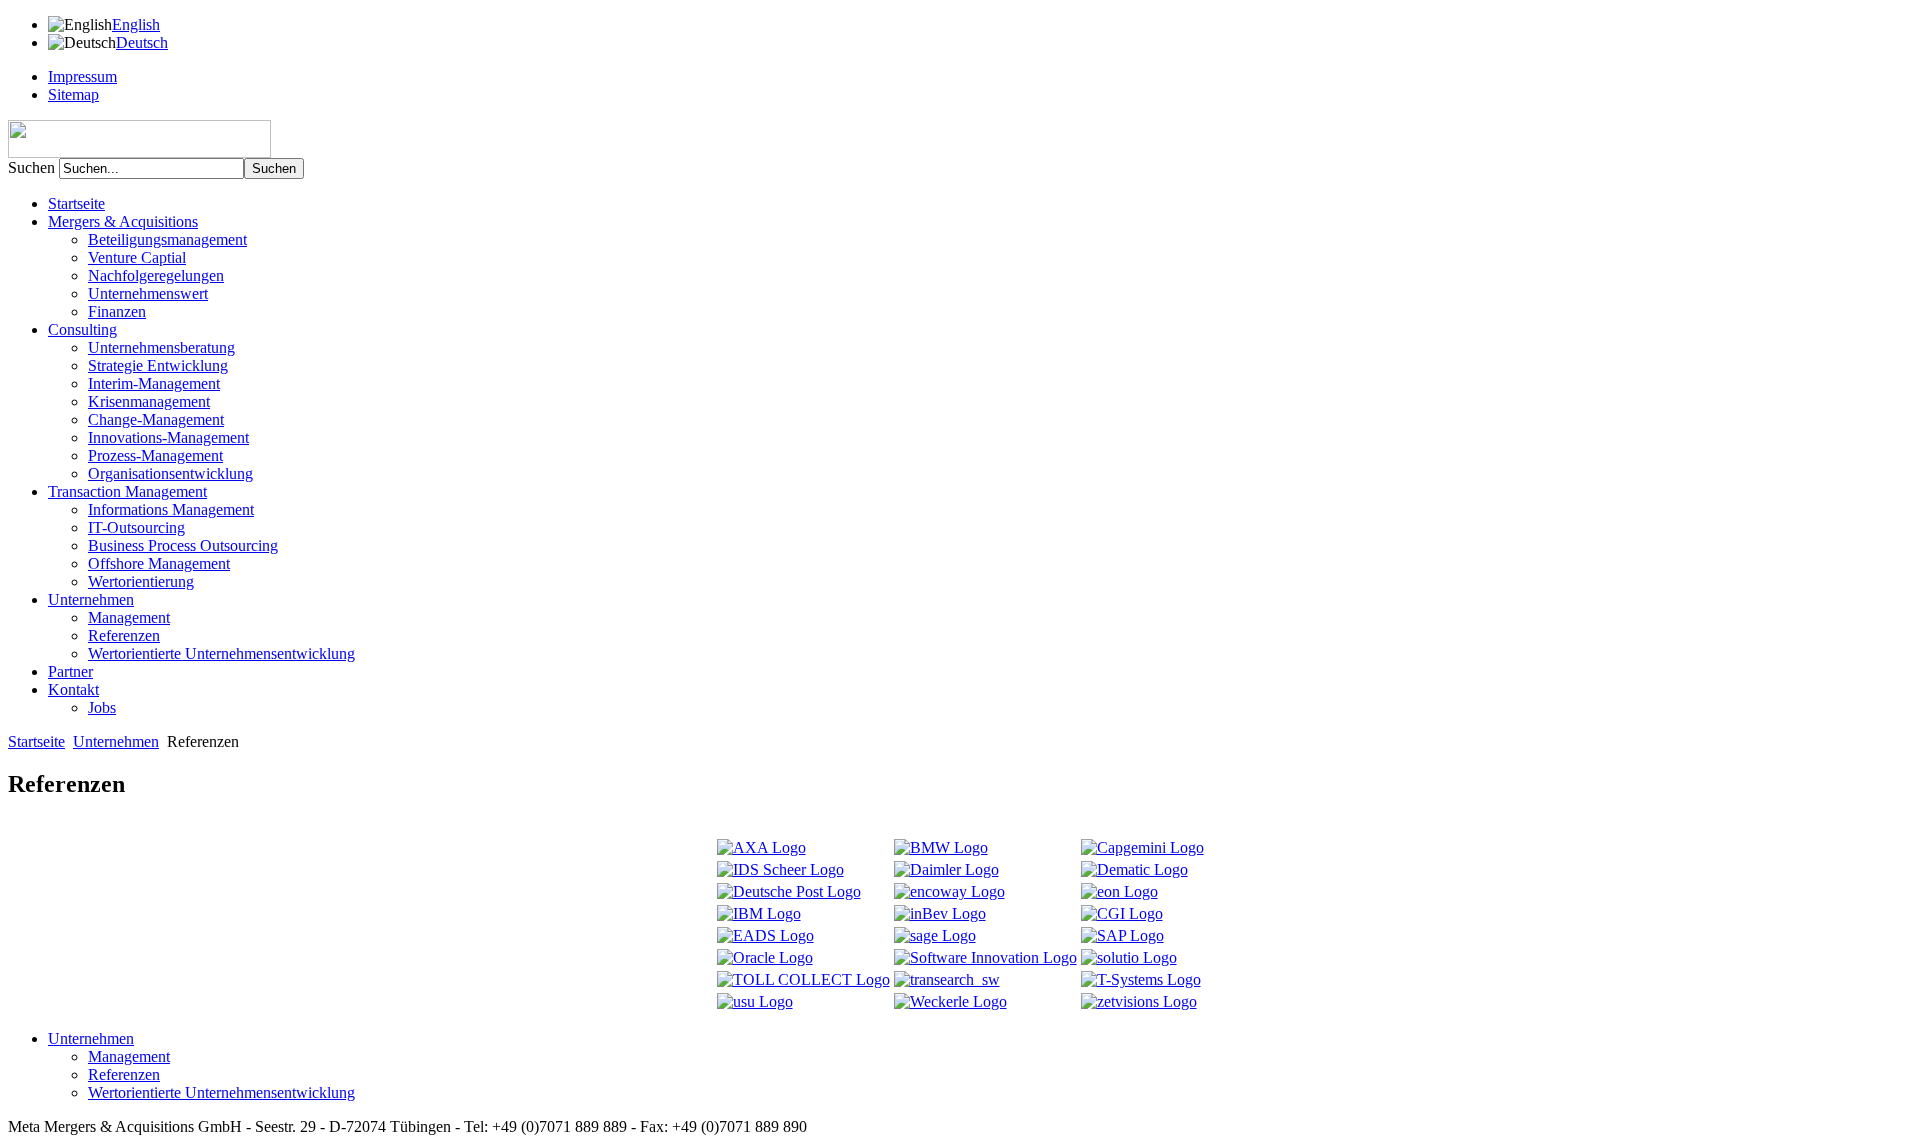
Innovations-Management (168, 437)
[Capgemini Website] (1142, 847)
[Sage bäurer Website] (935, 935)
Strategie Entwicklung (158, 365)
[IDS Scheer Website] (780, 869)
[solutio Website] (1129, 957)
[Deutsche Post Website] (789, 891)
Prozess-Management (155, 455)
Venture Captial (137, 257)
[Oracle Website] (765, 957)
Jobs (102, 707)
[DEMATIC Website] (1134, 869)
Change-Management (156, 419)
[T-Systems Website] (1141, 979)
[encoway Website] (949, 891)
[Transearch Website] (947, 979)
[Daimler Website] (946, 869)
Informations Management (171, 509)
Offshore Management (159, 563)
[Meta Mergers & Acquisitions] (139, 152)
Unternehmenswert (148, 293)
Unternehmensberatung (161, 347)
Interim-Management (154, 383)
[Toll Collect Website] (803, 979)
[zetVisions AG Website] (1139, 1001)
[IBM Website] (759, 913)
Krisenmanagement (149, 401)
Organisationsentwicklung (170, 473)
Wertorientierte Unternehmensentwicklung (221, 653)
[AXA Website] (761, 847)
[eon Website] (1119, 891)
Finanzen (117, 311)
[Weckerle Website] (950, 1001)
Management (129, 617)
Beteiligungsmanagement (167, 239)
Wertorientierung (141, 581)
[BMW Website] (941, 847)
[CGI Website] (1122, 913)
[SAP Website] (1122, 935)
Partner (70, 671)
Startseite (76, 203)
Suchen (33, 167)
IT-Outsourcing (136, 527)
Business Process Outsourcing (183, 545)
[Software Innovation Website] (985, 957)
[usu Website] (755, 1001)
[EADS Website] (765, 935)
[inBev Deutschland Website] (940, 913)
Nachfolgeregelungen (156, 275)
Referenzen (124, 635)
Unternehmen (116, 741)
